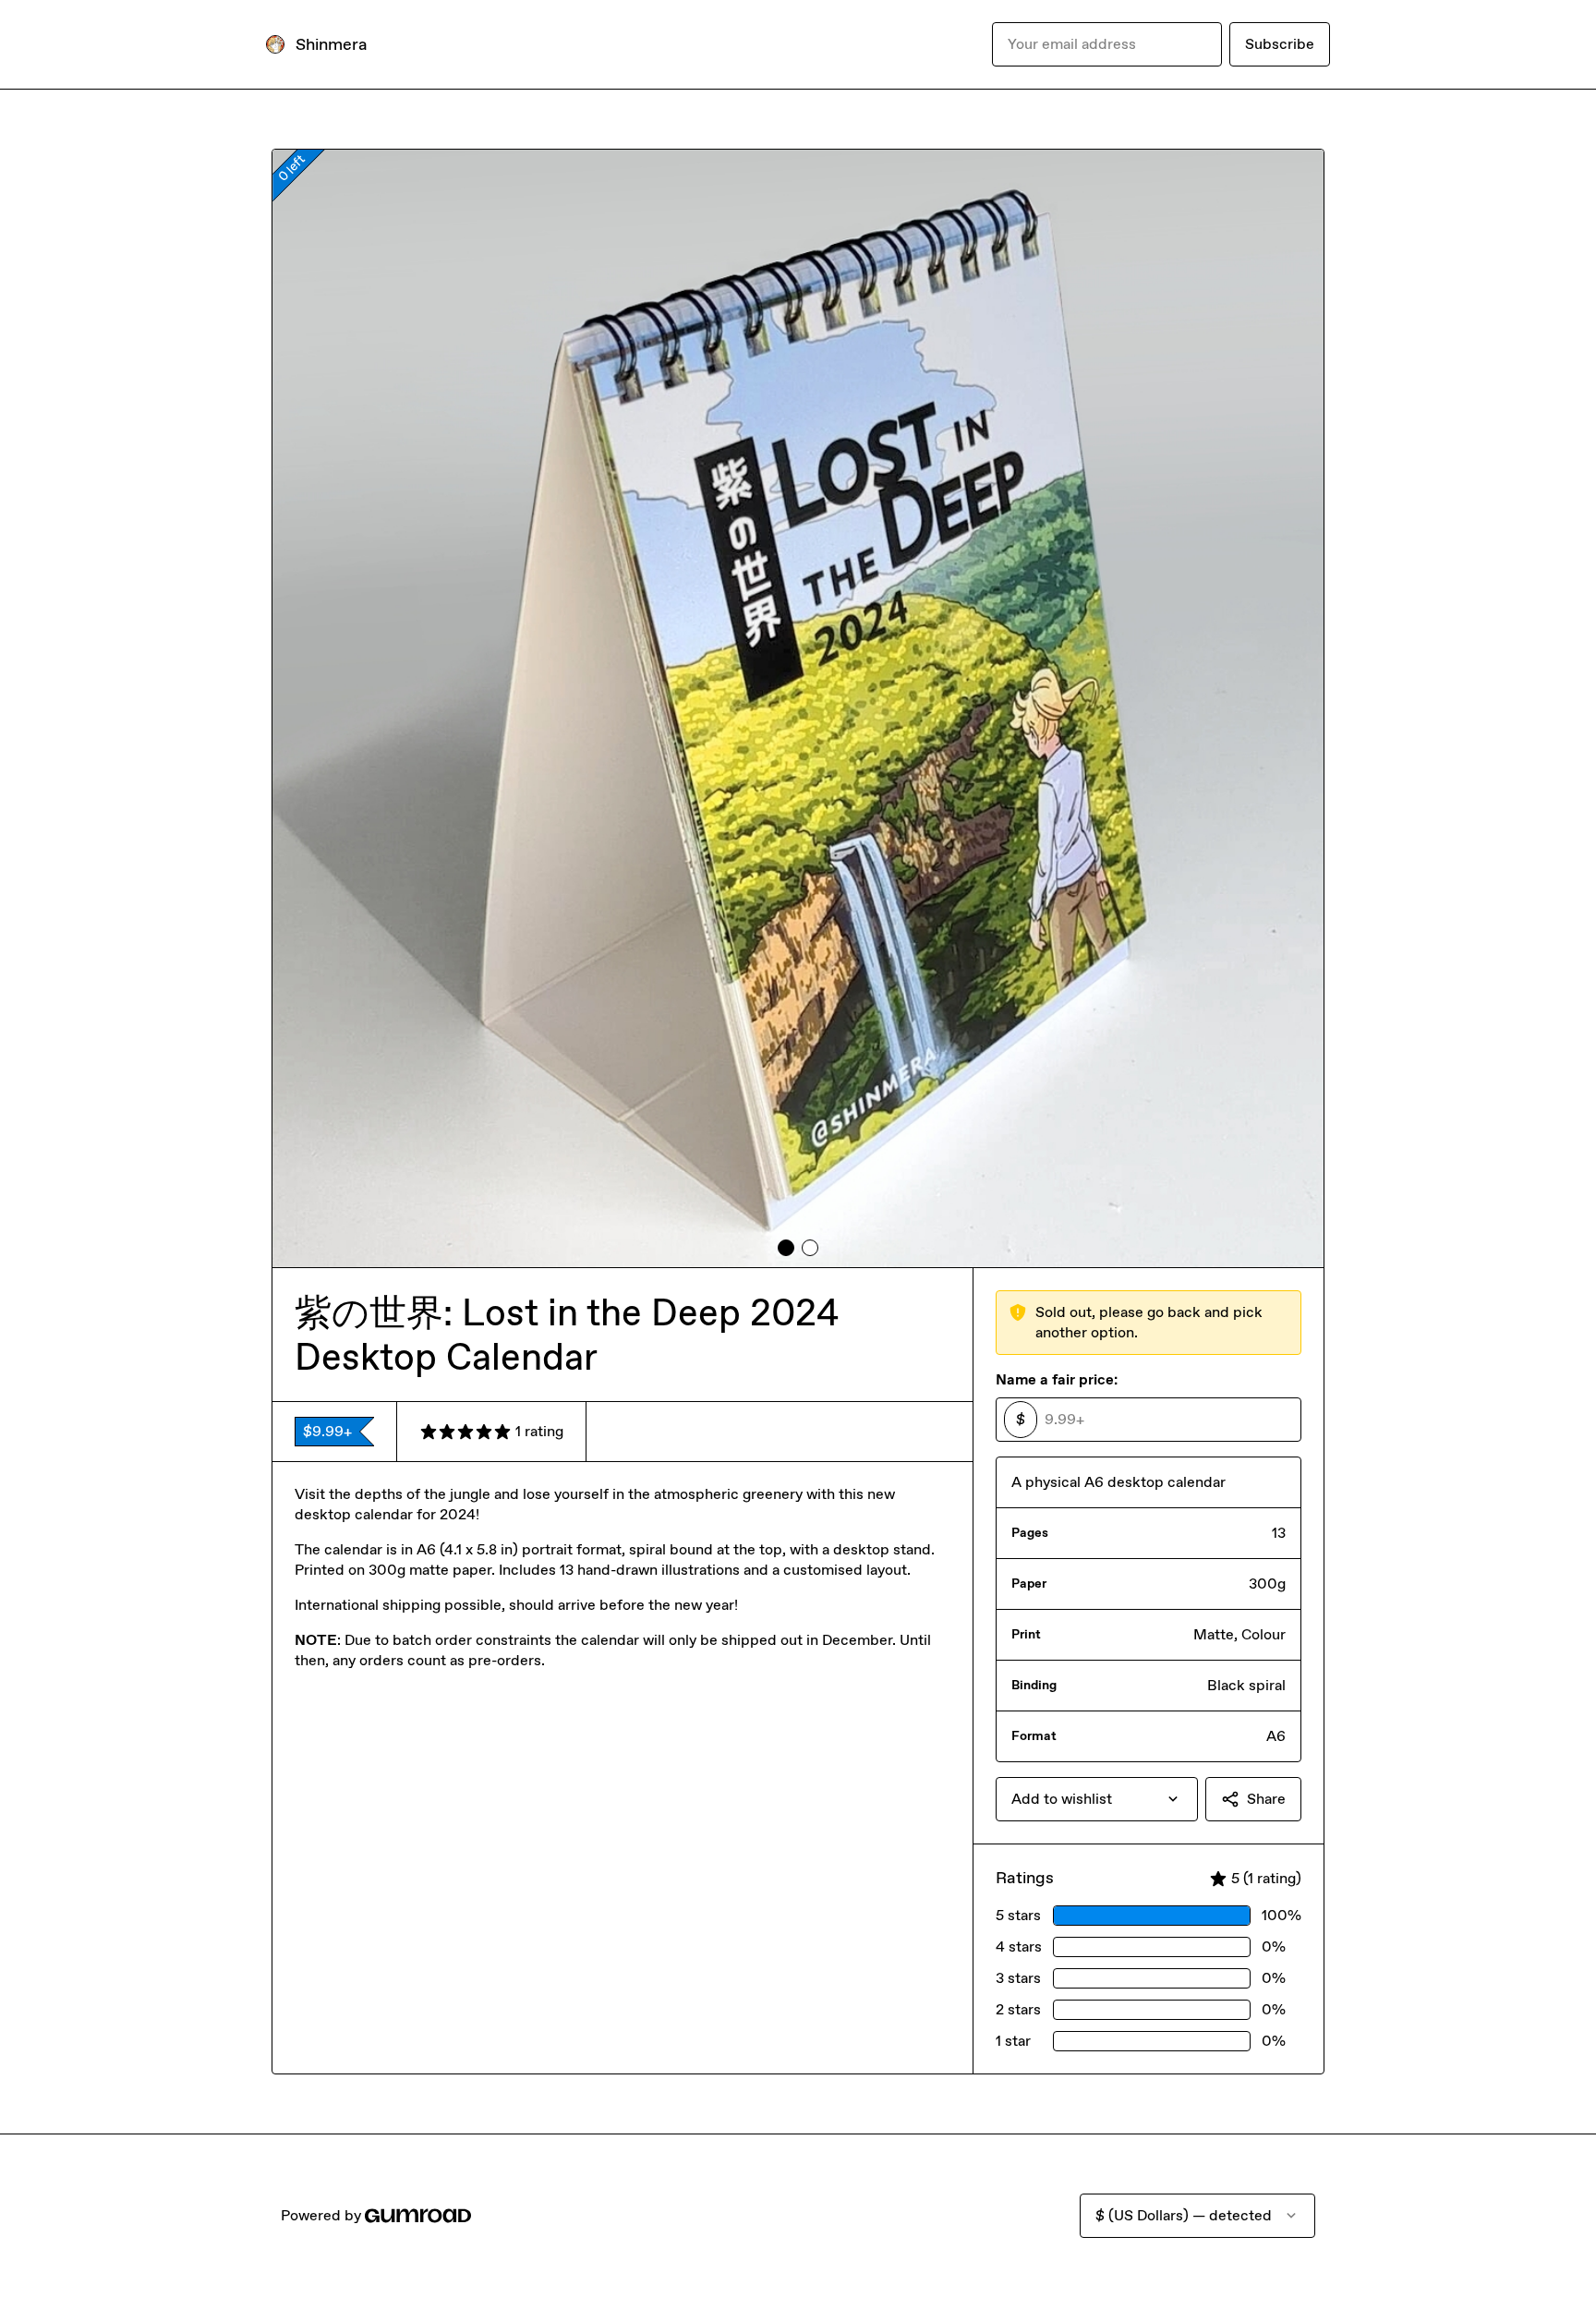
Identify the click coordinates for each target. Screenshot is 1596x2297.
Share (1266, 1799)
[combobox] (1097, 1799)
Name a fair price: (1057, 1379)
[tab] (786, 1248)
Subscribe (1280, 44)
